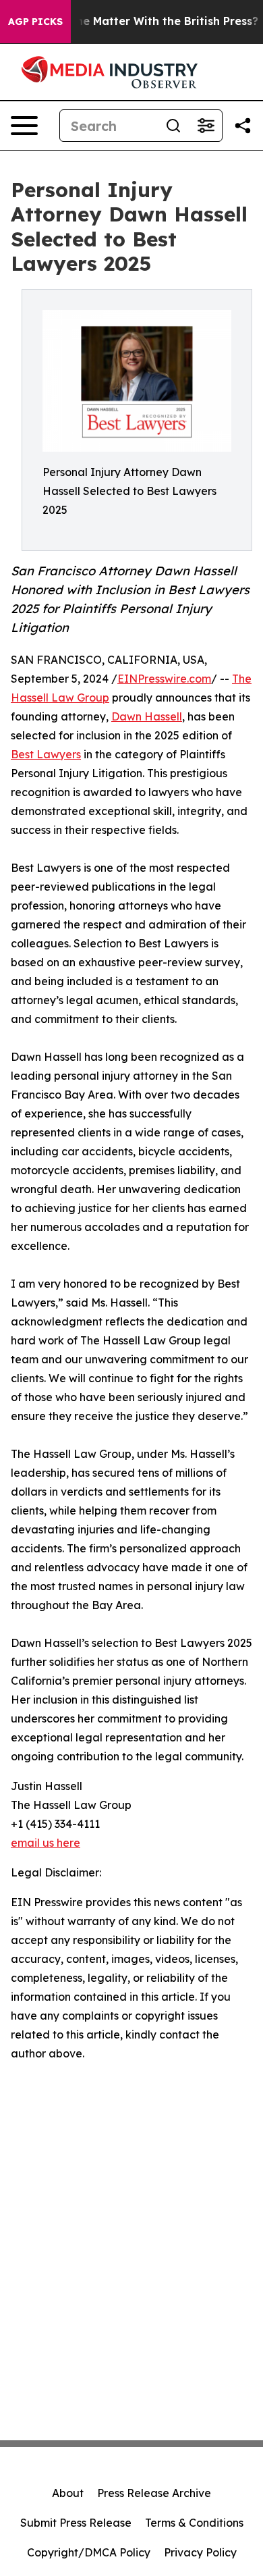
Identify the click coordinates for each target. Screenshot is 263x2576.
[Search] (173, 126)
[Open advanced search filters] (206, 126)
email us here (46, 1843)
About (68, 2493)
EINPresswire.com (164, 679)
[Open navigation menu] (24, 126)
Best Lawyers (46, 754)
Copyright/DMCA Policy (89, 2552)
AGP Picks (35, 22)
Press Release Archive (154, 2493)
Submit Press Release (76, 2523)
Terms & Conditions (194, 2523)
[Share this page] (243, 126)
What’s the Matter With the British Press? (144, 21)
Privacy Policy (200, 2552)
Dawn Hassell (147, 716)
